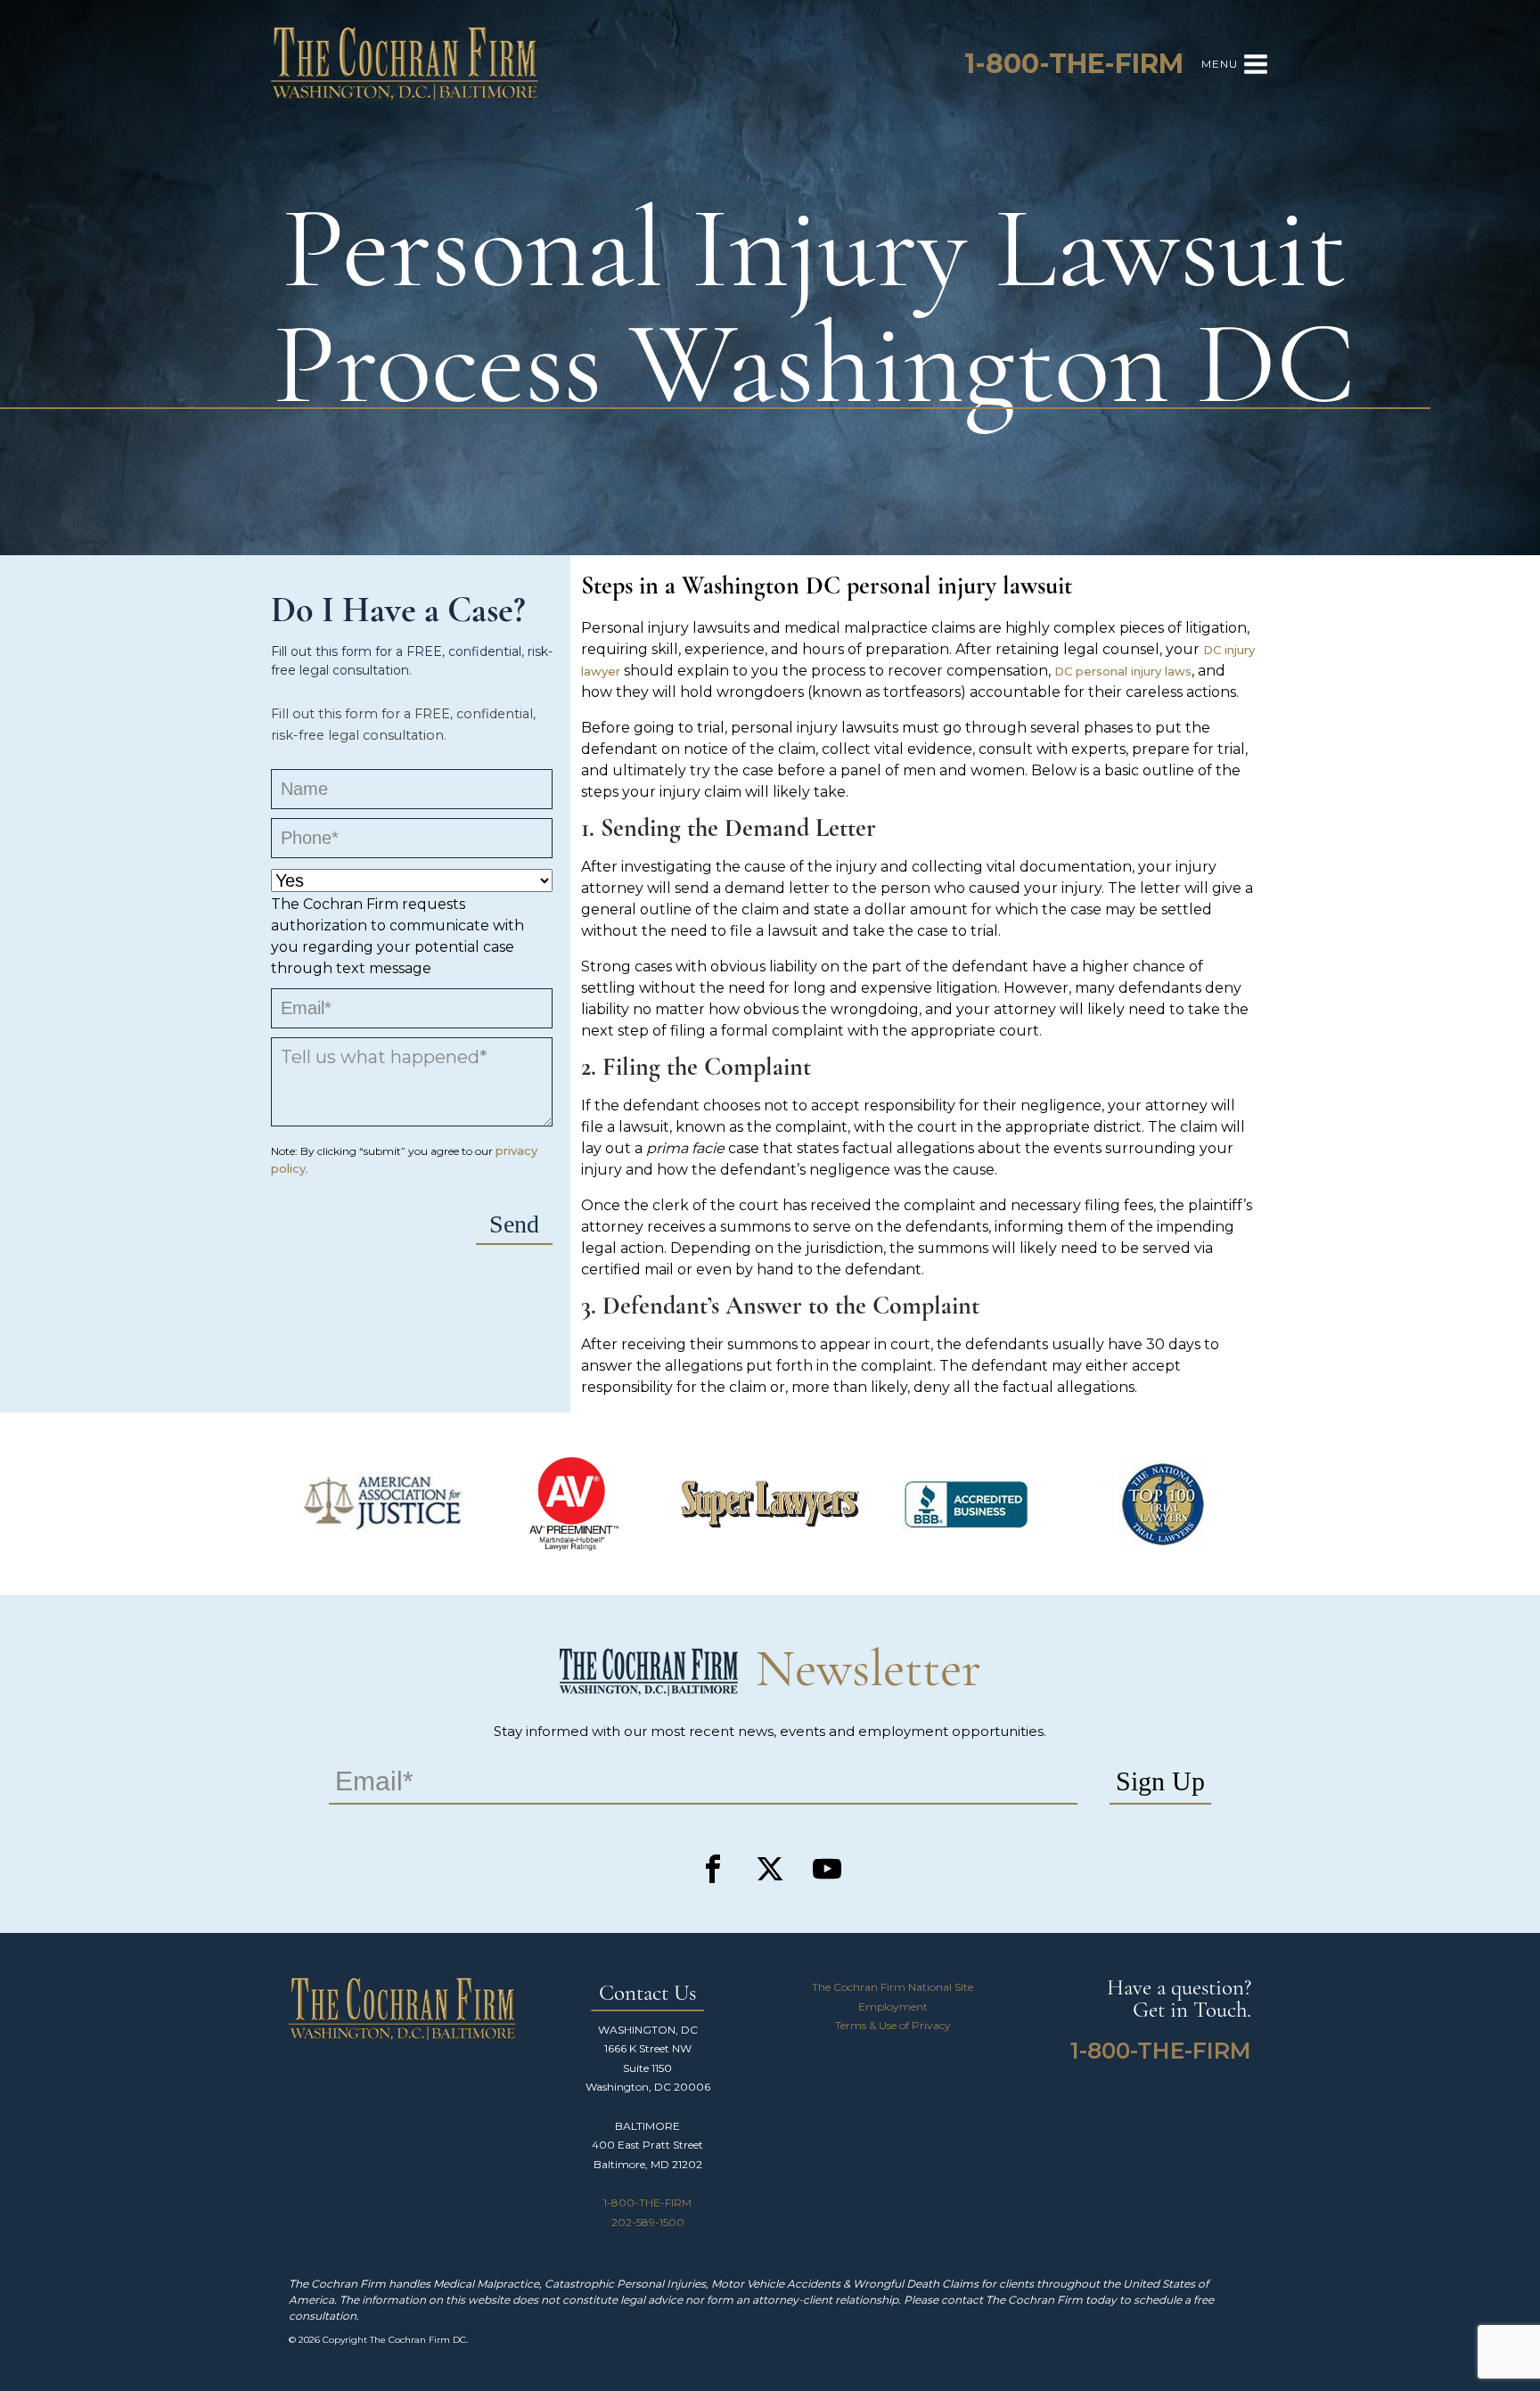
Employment (893, 2006)
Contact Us (647, 1994)
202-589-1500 (648, 2222)
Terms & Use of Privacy (893, 2025)
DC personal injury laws (1123, 671)
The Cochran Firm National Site (893, 1987)
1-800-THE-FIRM (647, 2203)
